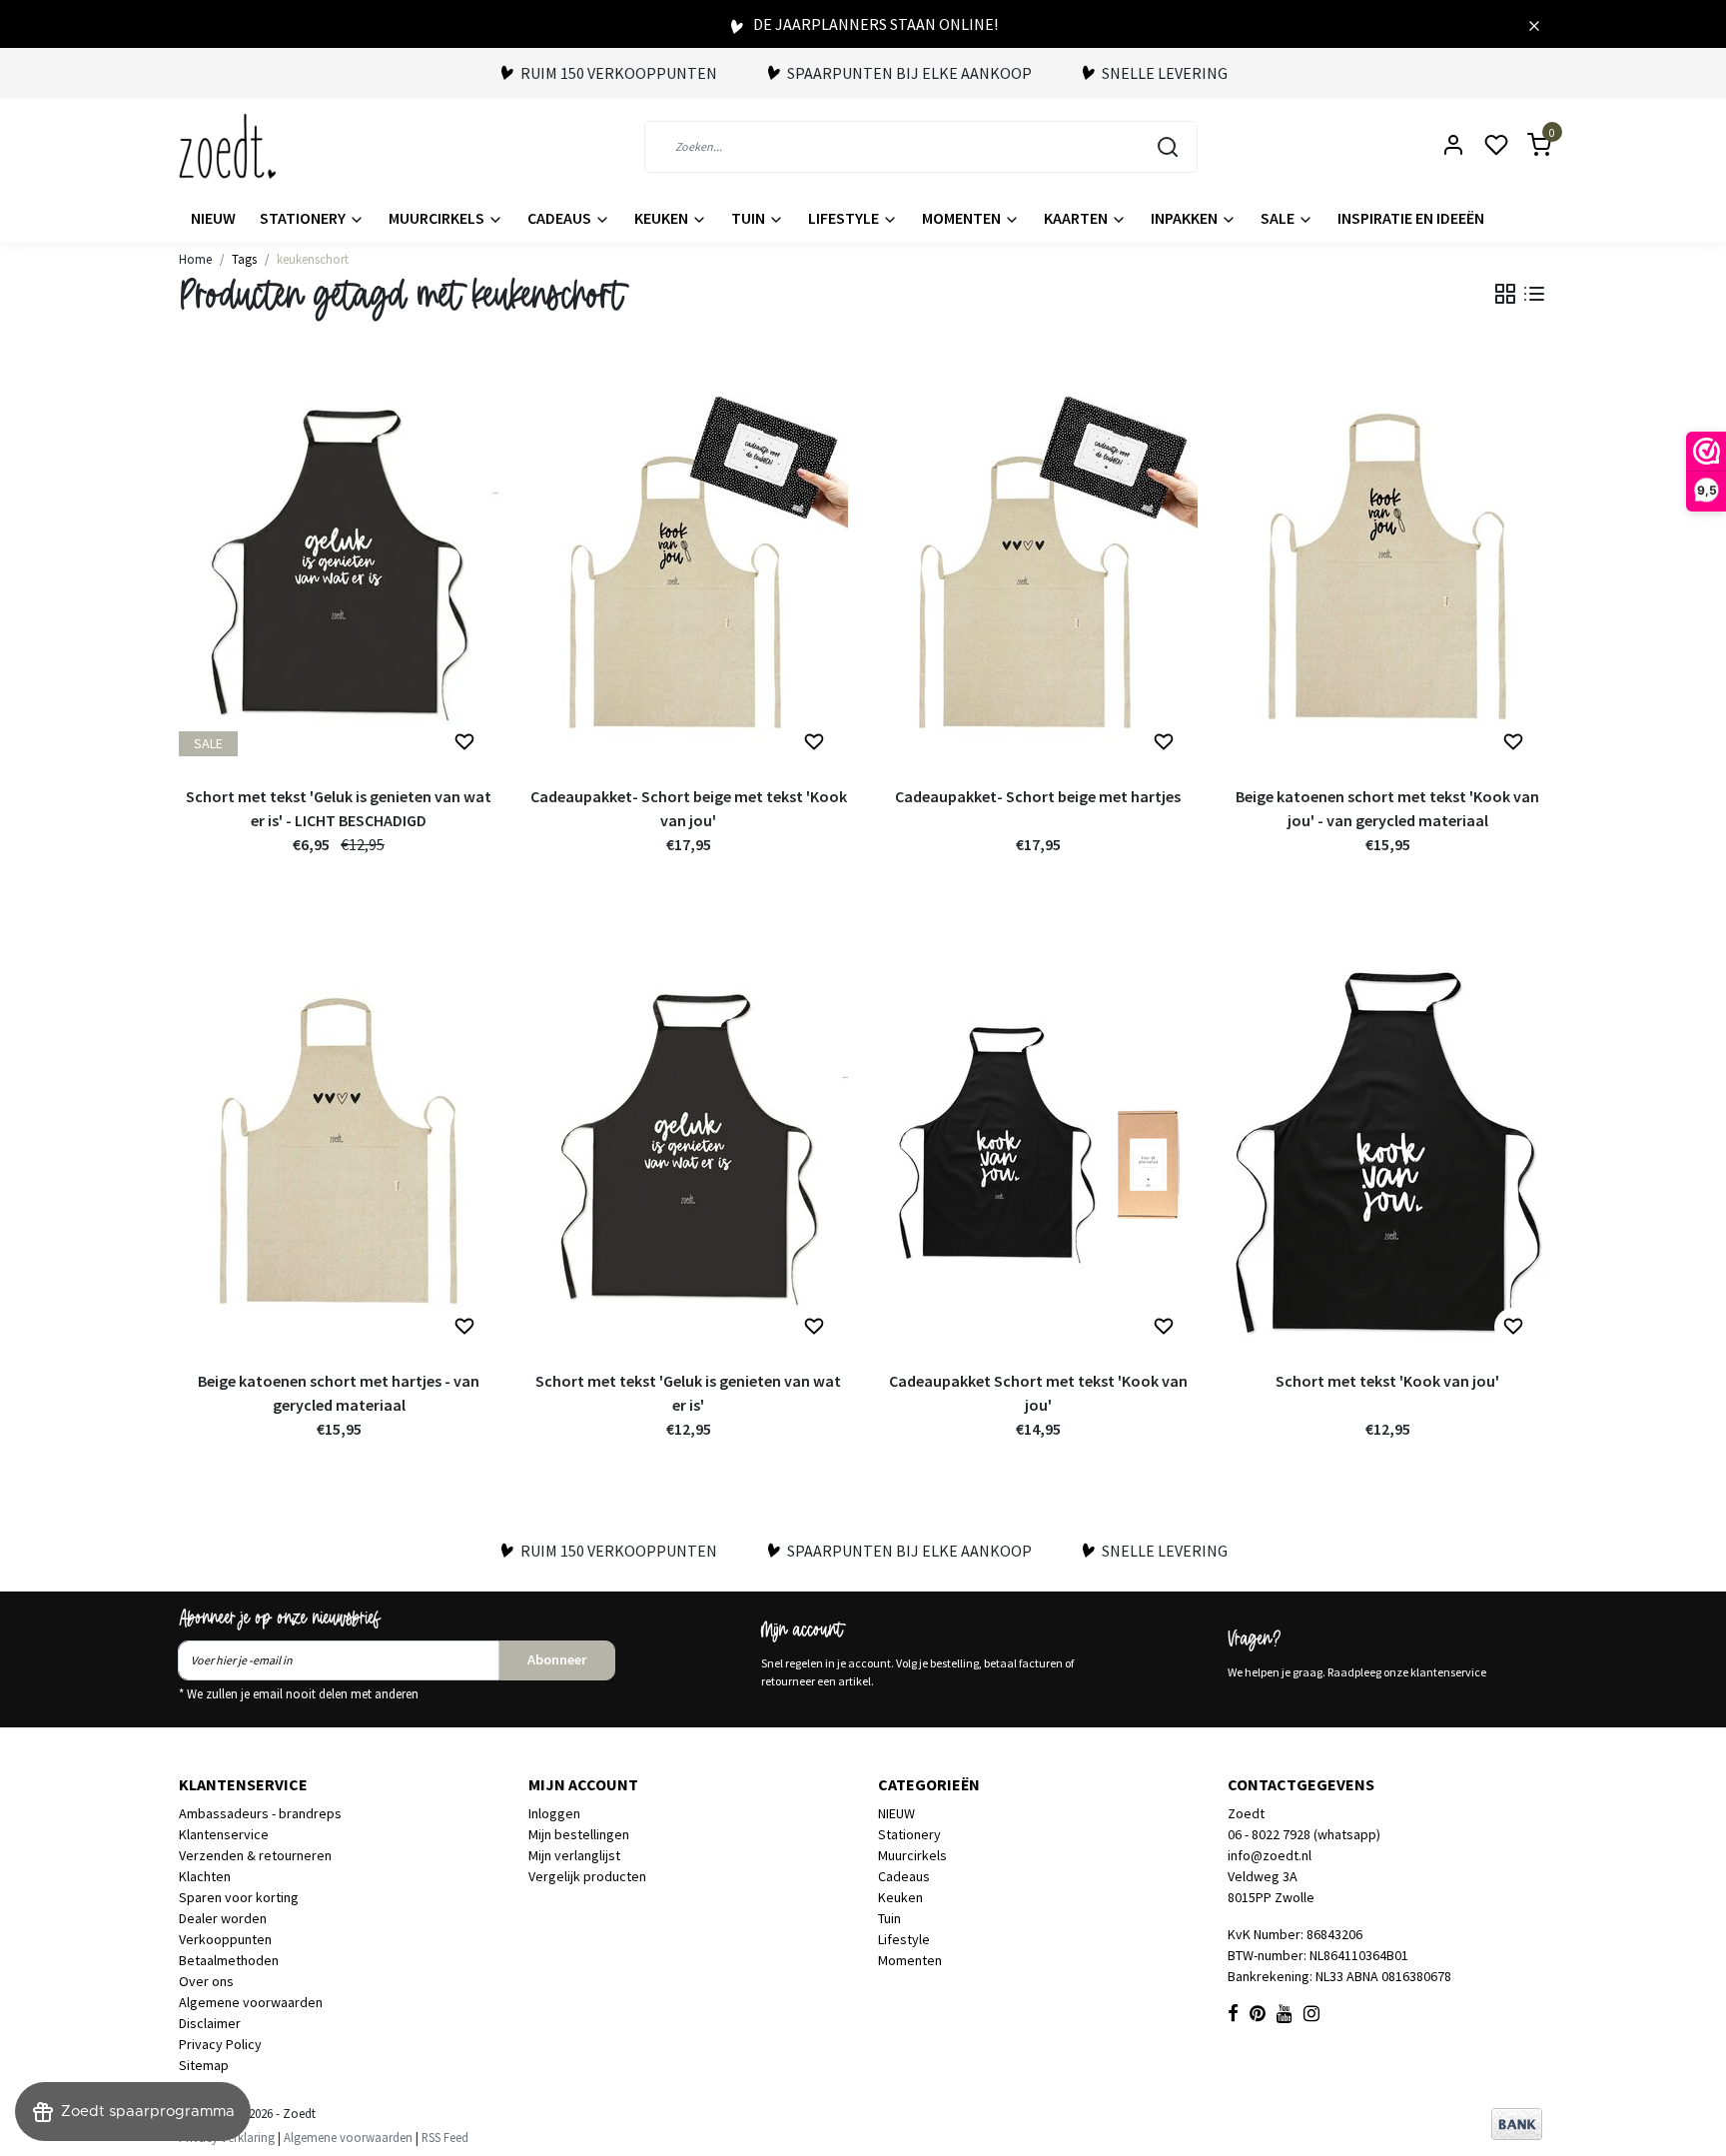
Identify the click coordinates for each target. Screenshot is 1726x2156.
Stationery (304, 218)
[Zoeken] (1168, 147)
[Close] (1534, 24)
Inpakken (1186, 218)
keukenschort (313, 259)
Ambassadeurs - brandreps (260, 1813)
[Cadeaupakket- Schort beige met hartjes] (1038, 566)
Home (195, 259)
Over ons (206, 1981)
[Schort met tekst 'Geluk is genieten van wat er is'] (688, 1151)
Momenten (963, 218)
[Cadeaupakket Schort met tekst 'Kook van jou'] (1038, 1151)
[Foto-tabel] (1505, 294)
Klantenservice (224, 1834)
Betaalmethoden (229, 1960)
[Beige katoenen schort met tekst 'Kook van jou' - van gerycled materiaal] (1387, 566)
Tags (244, 259)
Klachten (205, 1876)
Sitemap (204, 2065)
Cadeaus (561, 218)
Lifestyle (845, 218)
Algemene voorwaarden (251, 2002)
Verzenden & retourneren (255, 1855)
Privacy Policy (220, 2044)
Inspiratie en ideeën (1411, 218)
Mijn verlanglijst (574, 1855)
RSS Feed (445, 2137)
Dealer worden (223, 1918)
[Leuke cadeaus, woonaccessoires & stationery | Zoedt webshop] (227, 146)
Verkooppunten (225, 1939)
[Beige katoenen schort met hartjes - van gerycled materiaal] (339, 1151)
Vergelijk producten (587, 1876)
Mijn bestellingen (579, 1834)
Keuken (663, 218)
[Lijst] (1534, 294)
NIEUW (213, 218)
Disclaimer (210, 2023)
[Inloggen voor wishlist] (464, 742)
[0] (1527, 146)
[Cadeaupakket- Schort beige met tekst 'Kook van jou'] (688, 566)
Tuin (750, 218)
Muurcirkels (438, 218)
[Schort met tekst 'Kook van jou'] (1387, 1151)
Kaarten (1077, 218)
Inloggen (554, 1813)
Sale (1279, 218)
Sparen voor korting (239, 1897)
